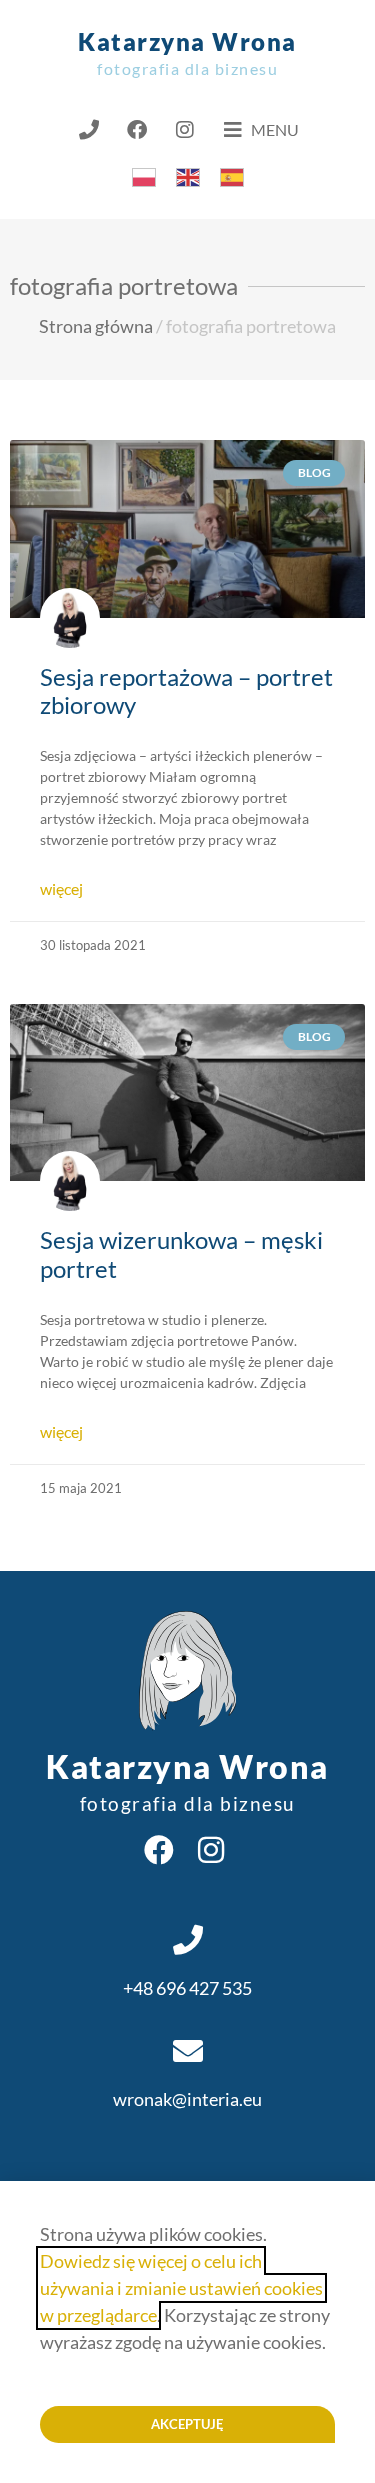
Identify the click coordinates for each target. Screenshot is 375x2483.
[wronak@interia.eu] (188, 2051)
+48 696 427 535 (187, 1988)
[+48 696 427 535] (188, 1940)
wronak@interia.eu (187, 2099)
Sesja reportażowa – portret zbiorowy (186, 691)
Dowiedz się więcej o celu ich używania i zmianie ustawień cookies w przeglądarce (181, 2288)
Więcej (61, 888)
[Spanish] (232, 175)
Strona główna (96, 326)
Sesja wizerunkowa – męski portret (181, 1254)
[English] (188, 175)
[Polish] (144, 175)
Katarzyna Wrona (187, 52)
